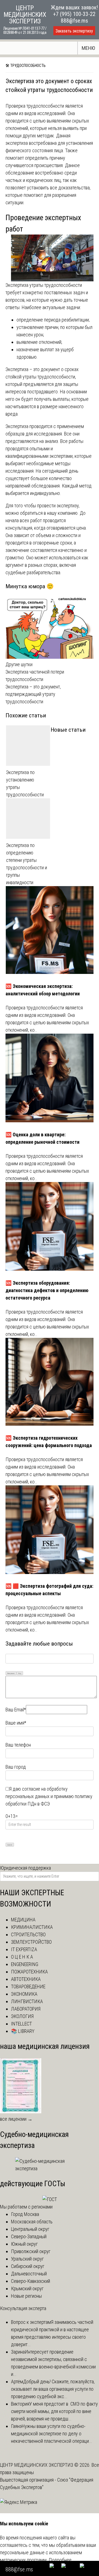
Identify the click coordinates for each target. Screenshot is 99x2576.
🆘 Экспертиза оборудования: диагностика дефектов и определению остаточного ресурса (47, 1290)
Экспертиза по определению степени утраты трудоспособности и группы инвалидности (27, 864)
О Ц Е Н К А (22, 1957)
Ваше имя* (16, 1723)
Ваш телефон (18, 1745)
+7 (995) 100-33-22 (74, 14)
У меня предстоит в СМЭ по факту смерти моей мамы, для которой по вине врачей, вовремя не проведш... (54, 2411)
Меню (88, 48)
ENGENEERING (25, 1964)
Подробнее (60, 2560)
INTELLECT (21, 2024)
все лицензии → (16, 2119)
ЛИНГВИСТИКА (27, 2001)
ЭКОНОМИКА (24, 1994)
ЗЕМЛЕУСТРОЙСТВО (31, 1942)
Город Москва (25, 2214)
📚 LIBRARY (23, 2031)
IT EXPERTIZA (24, 1949)
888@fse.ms (74, 21)
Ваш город (16, 1767)
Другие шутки (19, 664)
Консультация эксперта (23, 2308)
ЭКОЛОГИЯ (22, 2016)
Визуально (11, 1673)
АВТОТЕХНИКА (26, 1979)
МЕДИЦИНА (23, 1920)
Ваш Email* (16, 1710)
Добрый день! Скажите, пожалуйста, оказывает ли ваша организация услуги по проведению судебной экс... (53, 2389)
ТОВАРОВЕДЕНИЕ (28, 1987)
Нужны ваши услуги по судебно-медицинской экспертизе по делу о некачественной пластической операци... (52, 2434)
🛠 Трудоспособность (26, 66)
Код (20, 1673)
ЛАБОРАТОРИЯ (26, 2009)
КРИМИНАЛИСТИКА (32, 1927)
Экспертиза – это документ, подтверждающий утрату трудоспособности (33, 694)
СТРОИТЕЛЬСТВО (28, 1934)
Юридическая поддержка (25, 1868)
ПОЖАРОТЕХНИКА (29, 1972)
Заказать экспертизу (74, 31)
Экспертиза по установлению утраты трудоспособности (25, 783)
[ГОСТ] (50, 2199)
